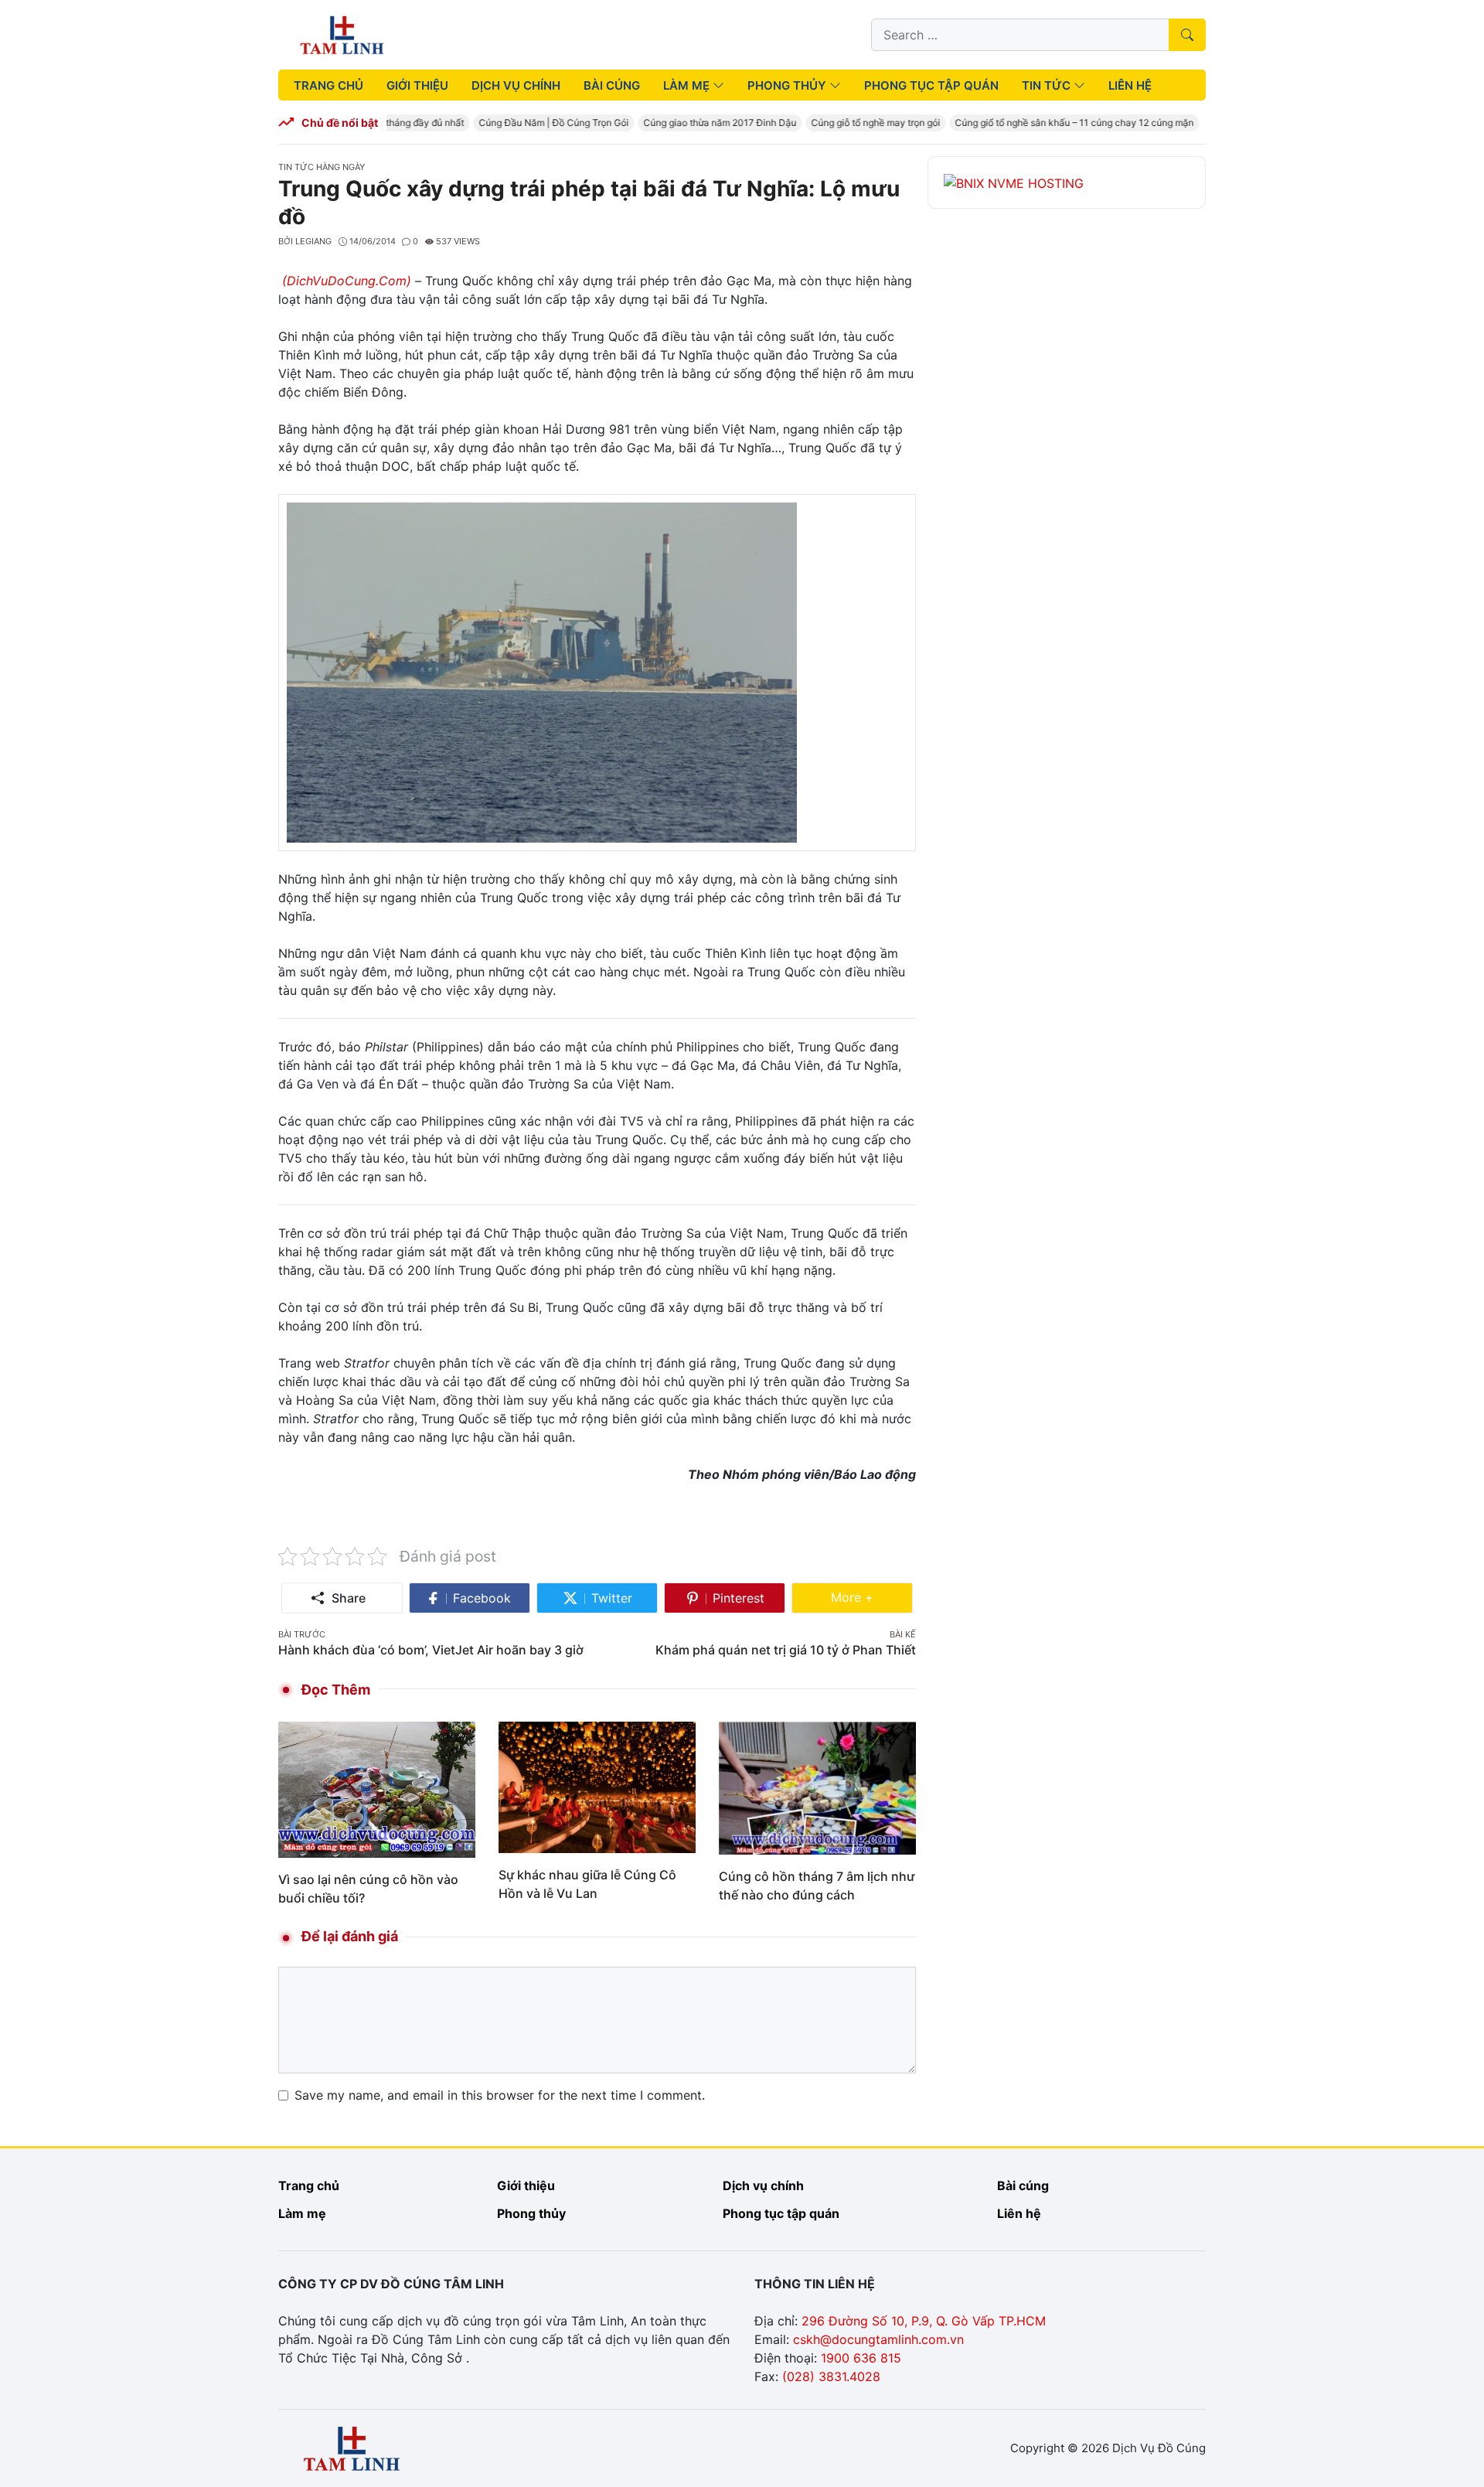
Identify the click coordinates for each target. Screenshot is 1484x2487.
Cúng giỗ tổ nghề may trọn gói (857, 123)
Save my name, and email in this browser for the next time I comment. (500, 2095)
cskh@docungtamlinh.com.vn (878, 2339)
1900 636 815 (861, 2358)
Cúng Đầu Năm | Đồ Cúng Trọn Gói (535, 123)
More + (872, 1597)
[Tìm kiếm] (1187, 35)
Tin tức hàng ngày (322, 167)
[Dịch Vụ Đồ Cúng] (342, 33)
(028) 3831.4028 (831, 2376)
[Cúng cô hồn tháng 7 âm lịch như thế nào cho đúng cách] (817, 1787)
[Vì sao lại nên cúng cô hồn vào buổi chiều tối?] (377, 1788)
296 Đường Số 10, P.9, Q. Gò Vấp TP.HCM (924, 2321)
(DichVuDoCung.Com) (347, 281)
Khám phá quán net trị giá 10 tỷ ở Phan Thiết (786, 1650)
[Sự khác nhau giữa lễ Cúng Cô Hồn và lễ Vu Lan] (597, 1786)
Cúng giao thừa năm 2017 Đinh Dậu (701, 123)
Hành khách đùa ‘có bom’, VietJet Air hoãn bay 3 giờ (431, 1650)
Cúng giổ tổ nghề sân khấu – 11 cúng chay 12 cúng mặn (1055, 123)
